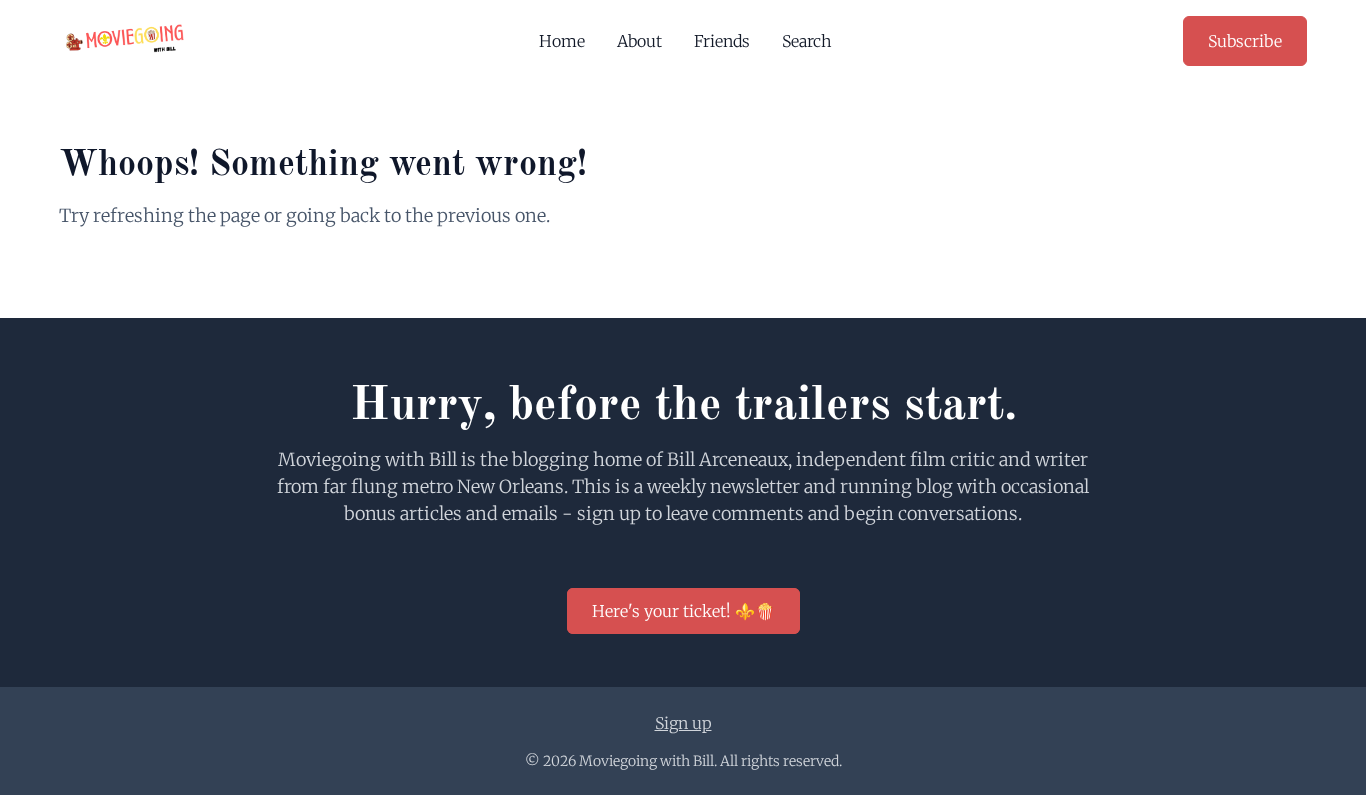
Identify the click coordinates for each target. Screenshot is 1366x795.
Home (562, 41)
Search (807, 41)
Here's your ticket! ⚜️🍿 (683, 611)
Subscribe (1245, 41)
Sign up (683, 723)
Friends (722, 41)
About (639, 41)
